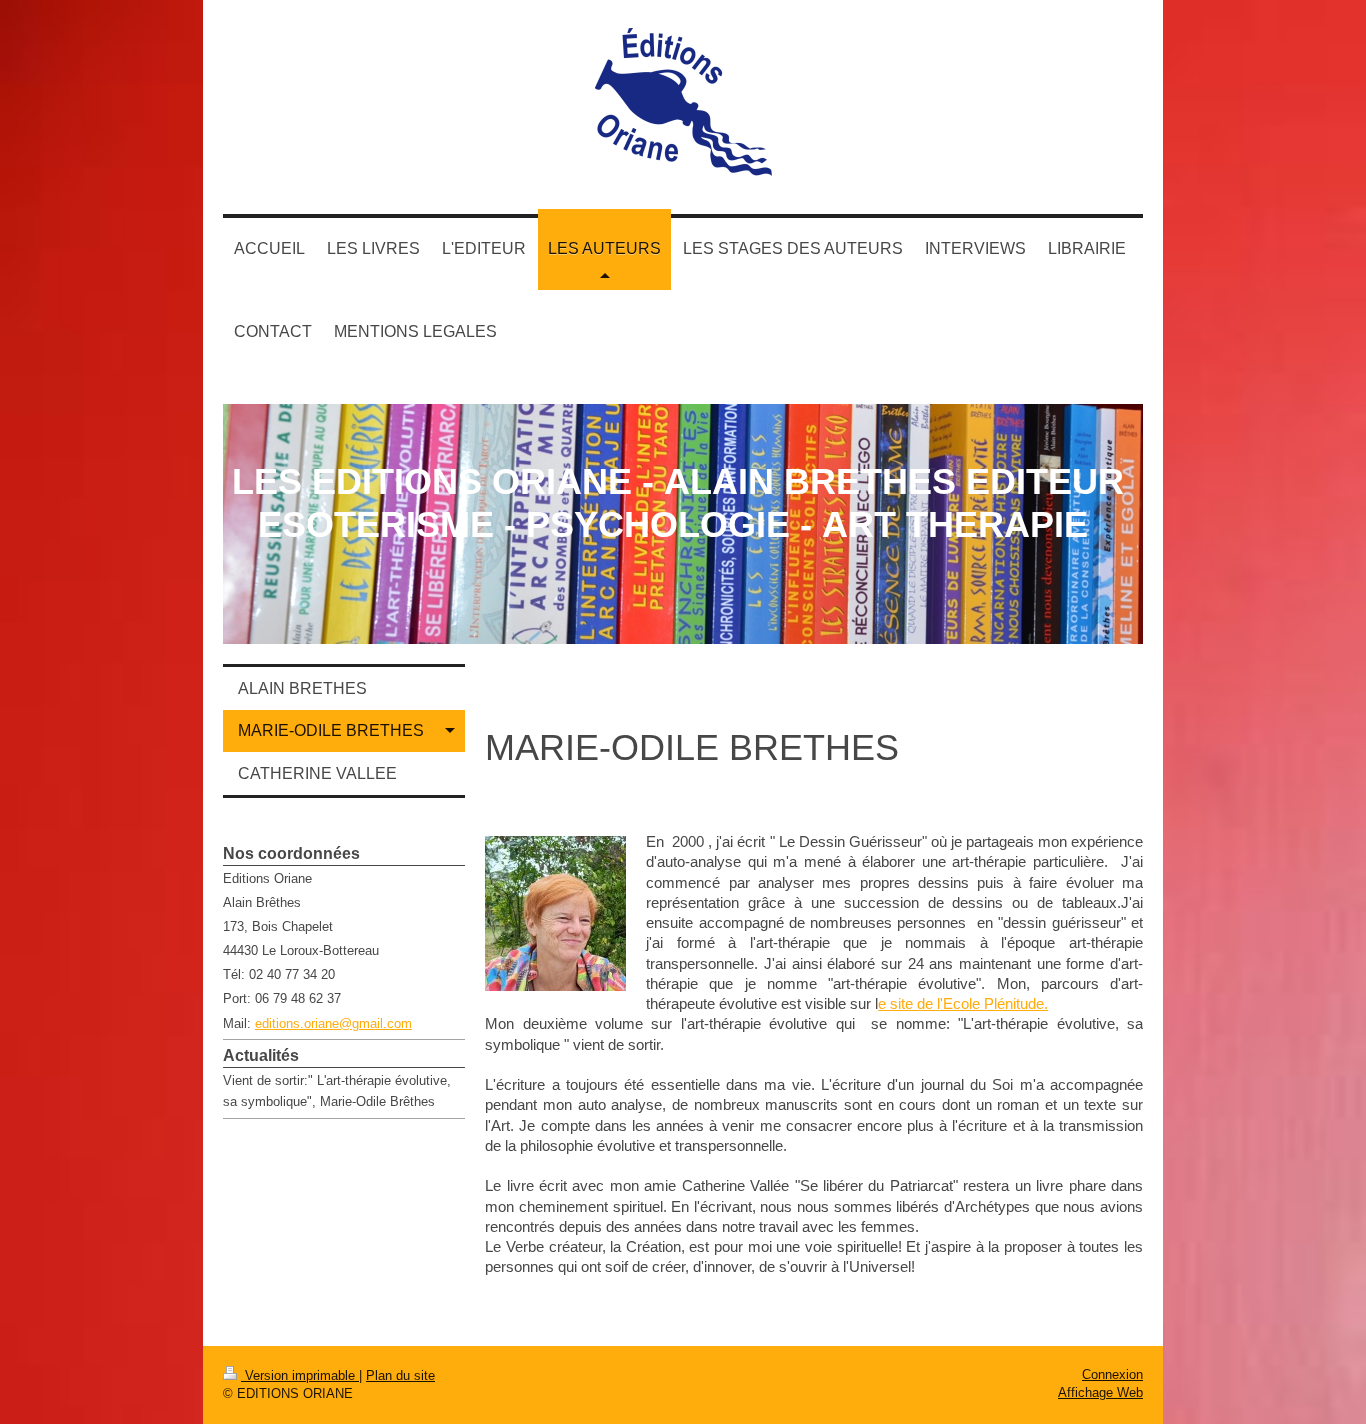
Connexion (1112, 1374)
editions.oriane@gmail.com (333, 1023)
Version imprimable (300, 1375)
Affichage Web (1100, 1392)
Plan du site (400, 1375)
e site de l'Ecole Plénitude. (963, 1003)
